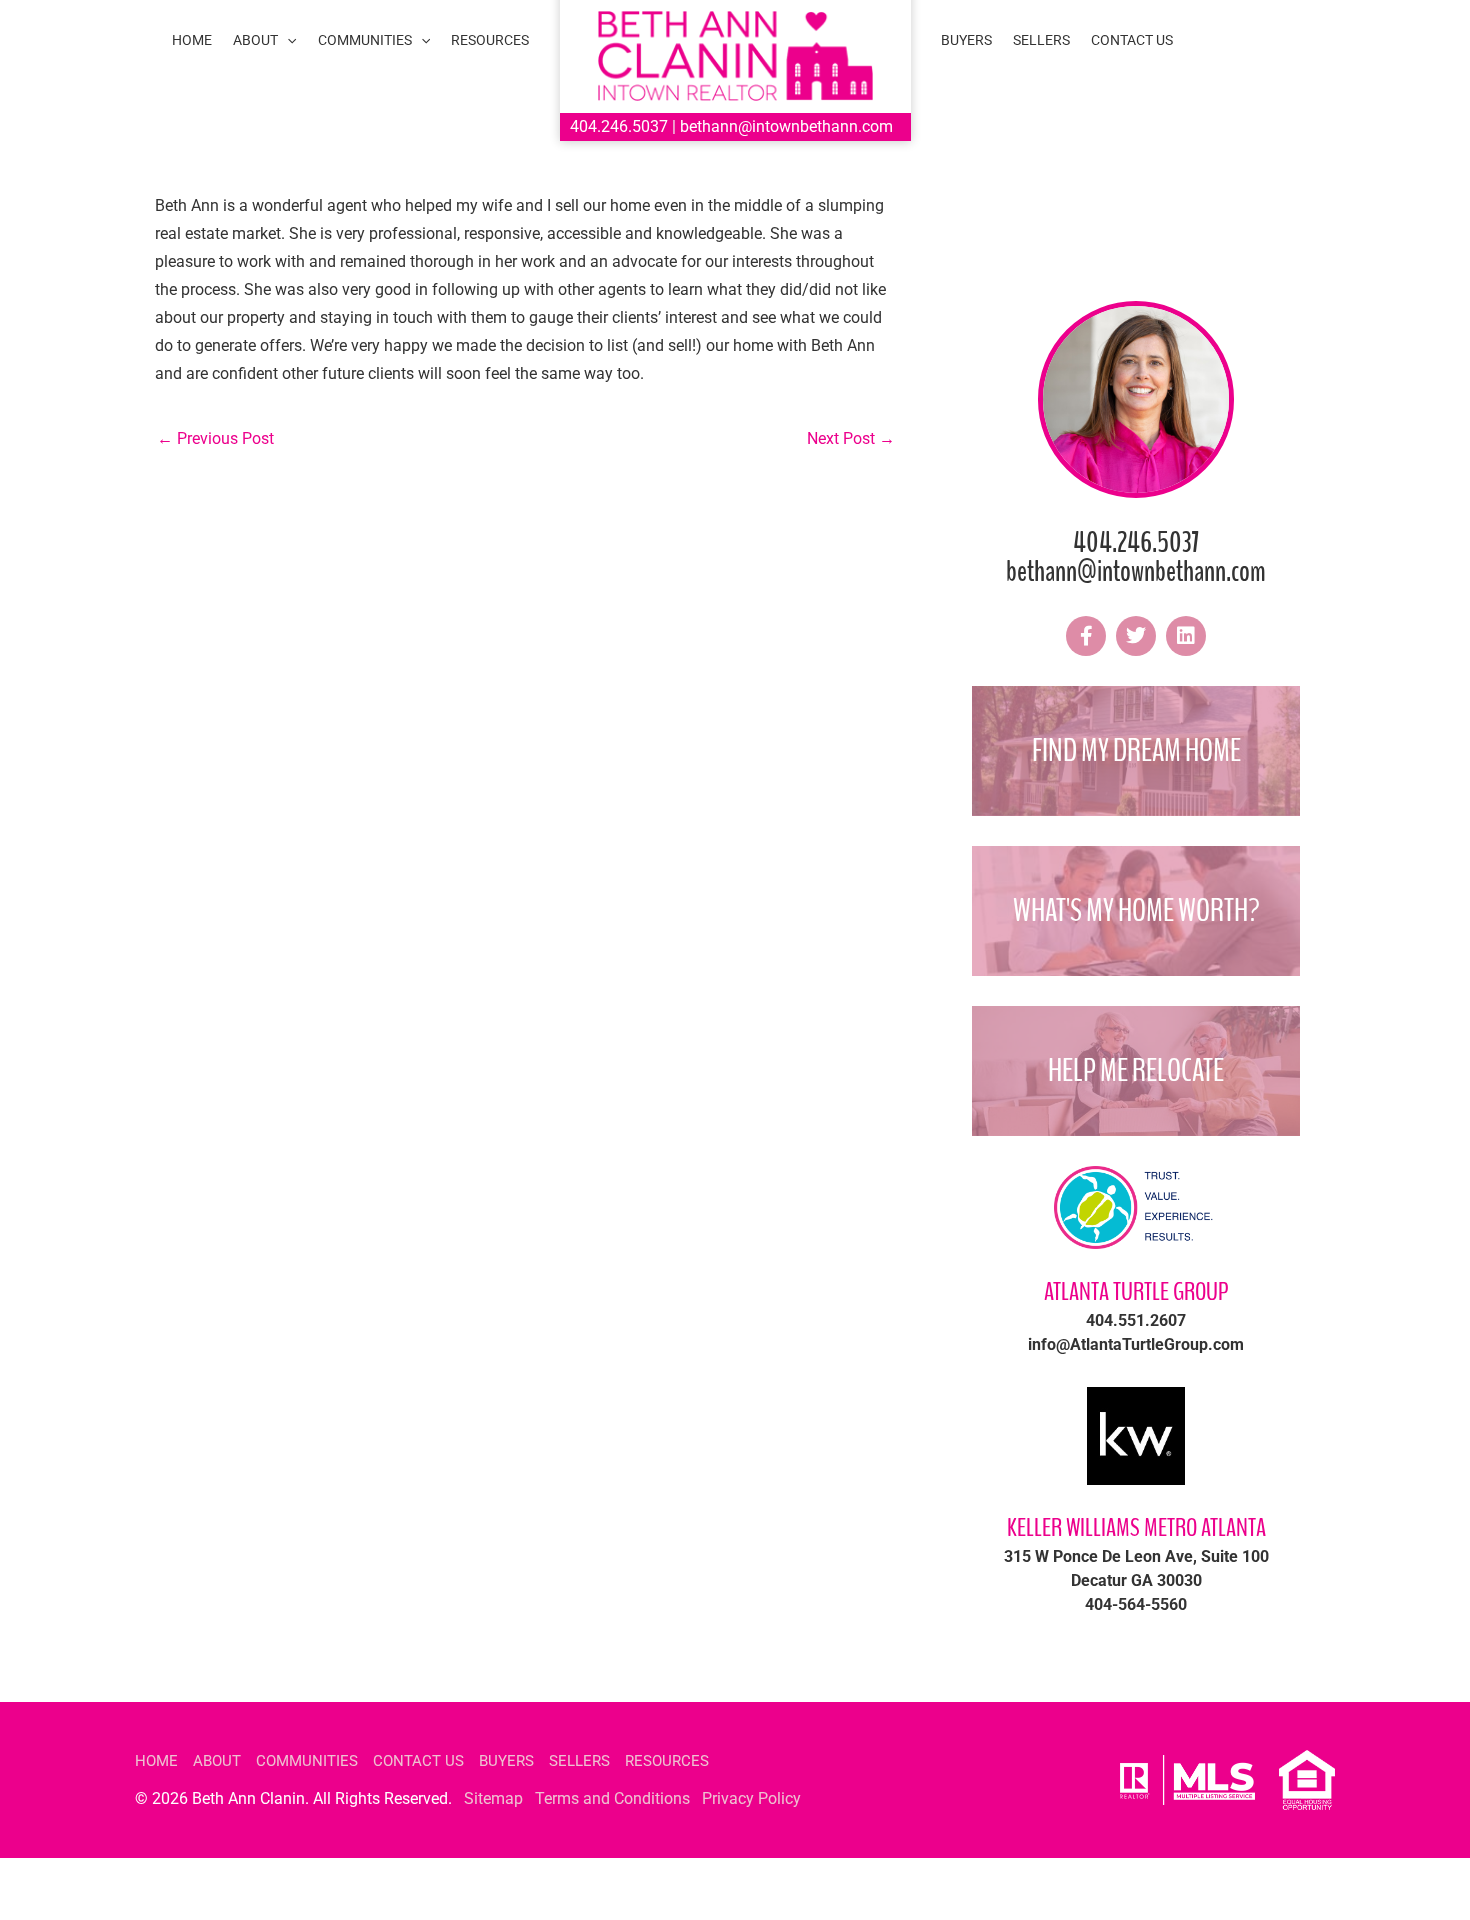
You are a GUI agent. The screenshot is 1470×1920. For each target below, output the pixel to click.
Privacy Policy (751, 1798)
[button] (287, 40)
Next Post (851, 438)
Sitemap (493, 1798)
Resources (667, 1761)
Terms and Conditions (612, 1798)
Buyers (506, 1761)
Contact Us (418, 1761)
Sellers (579, 1761)
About (217, 1761)
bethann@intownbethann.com (786, 126)
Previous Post (215, 438)
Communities (307, 1761)
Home (156, 1761)
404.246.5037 (619, 126)
